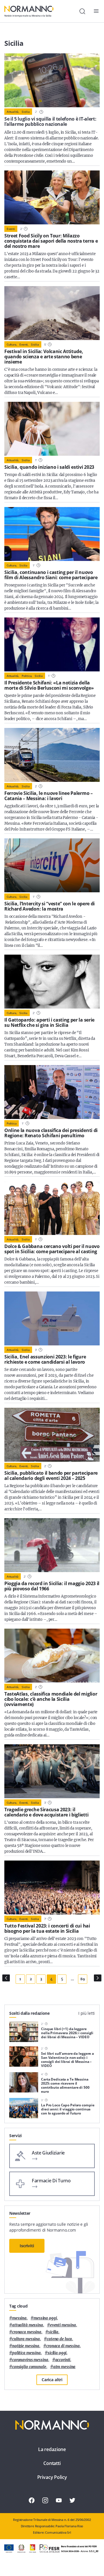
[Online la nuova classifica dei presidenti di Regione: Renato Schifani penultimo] (52, 1092)
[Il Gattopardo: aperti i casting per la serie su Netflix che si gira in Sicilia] (52, 982)
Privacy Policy (52, 2477)
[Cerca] (82, 11)
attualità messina (28, 2325)
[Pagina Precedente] (6, 1978)
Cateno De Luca (59, 2339)
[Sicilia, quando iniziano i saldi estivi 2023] (52, 429)
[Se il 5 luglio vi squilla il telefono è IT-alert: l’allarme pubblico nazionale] (52, 80)
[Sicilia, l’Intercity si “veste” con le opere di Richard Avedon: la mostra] (52, 865)
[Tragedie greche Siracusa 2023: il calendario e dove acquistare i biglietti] (52, 1771)
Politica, (27, 676)
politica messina (26, 2353)
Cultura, (12, 344)
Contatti (52, 2463)
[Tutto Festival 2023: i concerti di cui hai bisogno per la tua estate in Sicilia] (52, 1888)
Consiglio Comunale (29, 2367)
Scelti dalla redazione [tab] (29, 2013)
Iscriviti (27, 2246)
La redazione (52, 2449)
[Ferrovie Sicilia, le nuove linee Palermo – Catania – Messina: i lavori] (52, 755)
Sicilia (26, 112)
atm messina (64, 2367)
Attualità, (13, 112)
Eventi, (24, 344)
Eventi (11, 229)
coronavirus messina (30, 2360)
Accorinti (63, 2360)
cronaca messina (27, 2332)
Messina (19, 2318)
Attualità (13, 1576)
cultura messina (26, 2339)
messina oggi (45, 2318)
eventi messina (63, 2325)
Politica (12, 1123)
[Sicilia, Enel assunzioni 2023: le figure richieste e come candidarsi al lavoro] (52, 1318)
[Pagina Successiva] (98, 1978)
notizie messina (26, 2346)
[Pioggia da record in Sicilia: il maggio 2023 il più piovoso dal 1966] (52, 1545)
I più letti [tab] (87, 2013)
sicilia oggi (57, 2353)
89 (82, 1979)
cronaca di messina (63, 2346)
